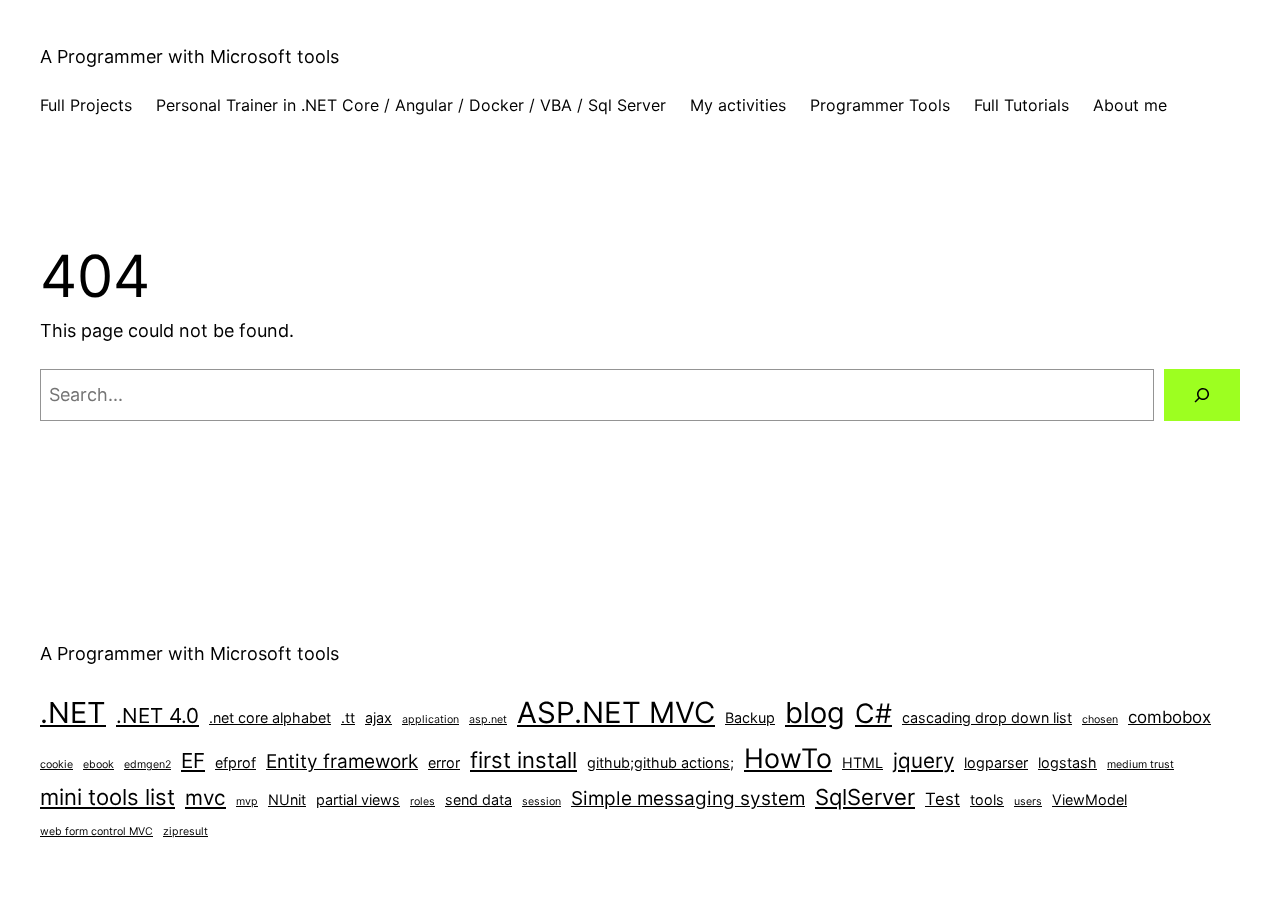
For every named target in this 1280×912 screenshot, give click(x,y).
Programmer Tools (880, 105)
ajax (378, 717)
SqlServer (865, 797)
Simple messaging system (688, 798)
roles (422, 801)
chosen (1100, 719)
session (541, 801)
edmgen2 (147, 764)
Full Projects (86, 105)
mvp (247, 801)
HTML (862, 762)
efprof (235, 762)
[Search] (1202, 395)
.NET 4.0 (157, 715)
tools (987, 799)
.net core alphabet (270, 717)
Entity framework (342, 761)
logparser (996, 762)
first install (523, 760)
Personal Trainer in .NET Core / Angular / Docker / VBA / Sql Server (411, 105)
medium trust (1140, 764)
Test (942, 799)
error (444, 762)
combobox (1169, 717)
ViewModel (1089, 799)
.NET (73, 712)
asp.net (488, 719)
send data (478, 799)
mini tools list (107, 797)
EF (193, 760)
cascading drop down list (987, 717)
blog (815, 712)
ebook (98, 764)
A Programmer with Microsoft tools (189, 56)
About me (1130, 105)
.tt (348, 717)
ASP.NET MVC (616, 712)
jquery (923, 760)
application (430, 719)
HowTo (788, 758)
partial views (358, 799)
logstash (1067, 762)
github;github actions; (660, 762)
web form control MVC (96, 831)
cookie (56, 764)
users (1028, 801)
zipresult (185, 831)
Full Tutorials (1021, 105)
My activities (738, 105)
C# (873, 713)
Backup (750, 717)
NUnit (287, 799)
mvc (205, 797)
